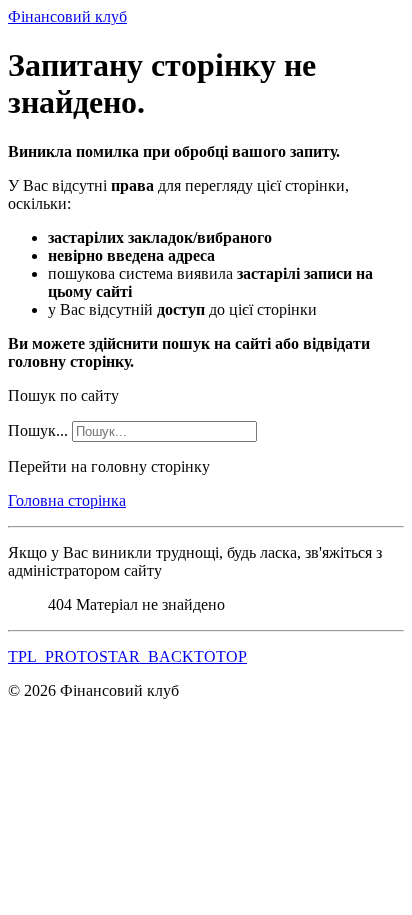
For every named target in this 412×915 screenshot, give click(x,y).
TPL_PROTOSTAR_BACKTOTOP (127, 656)
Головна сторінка (67, 500)
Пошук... (38, 430)
